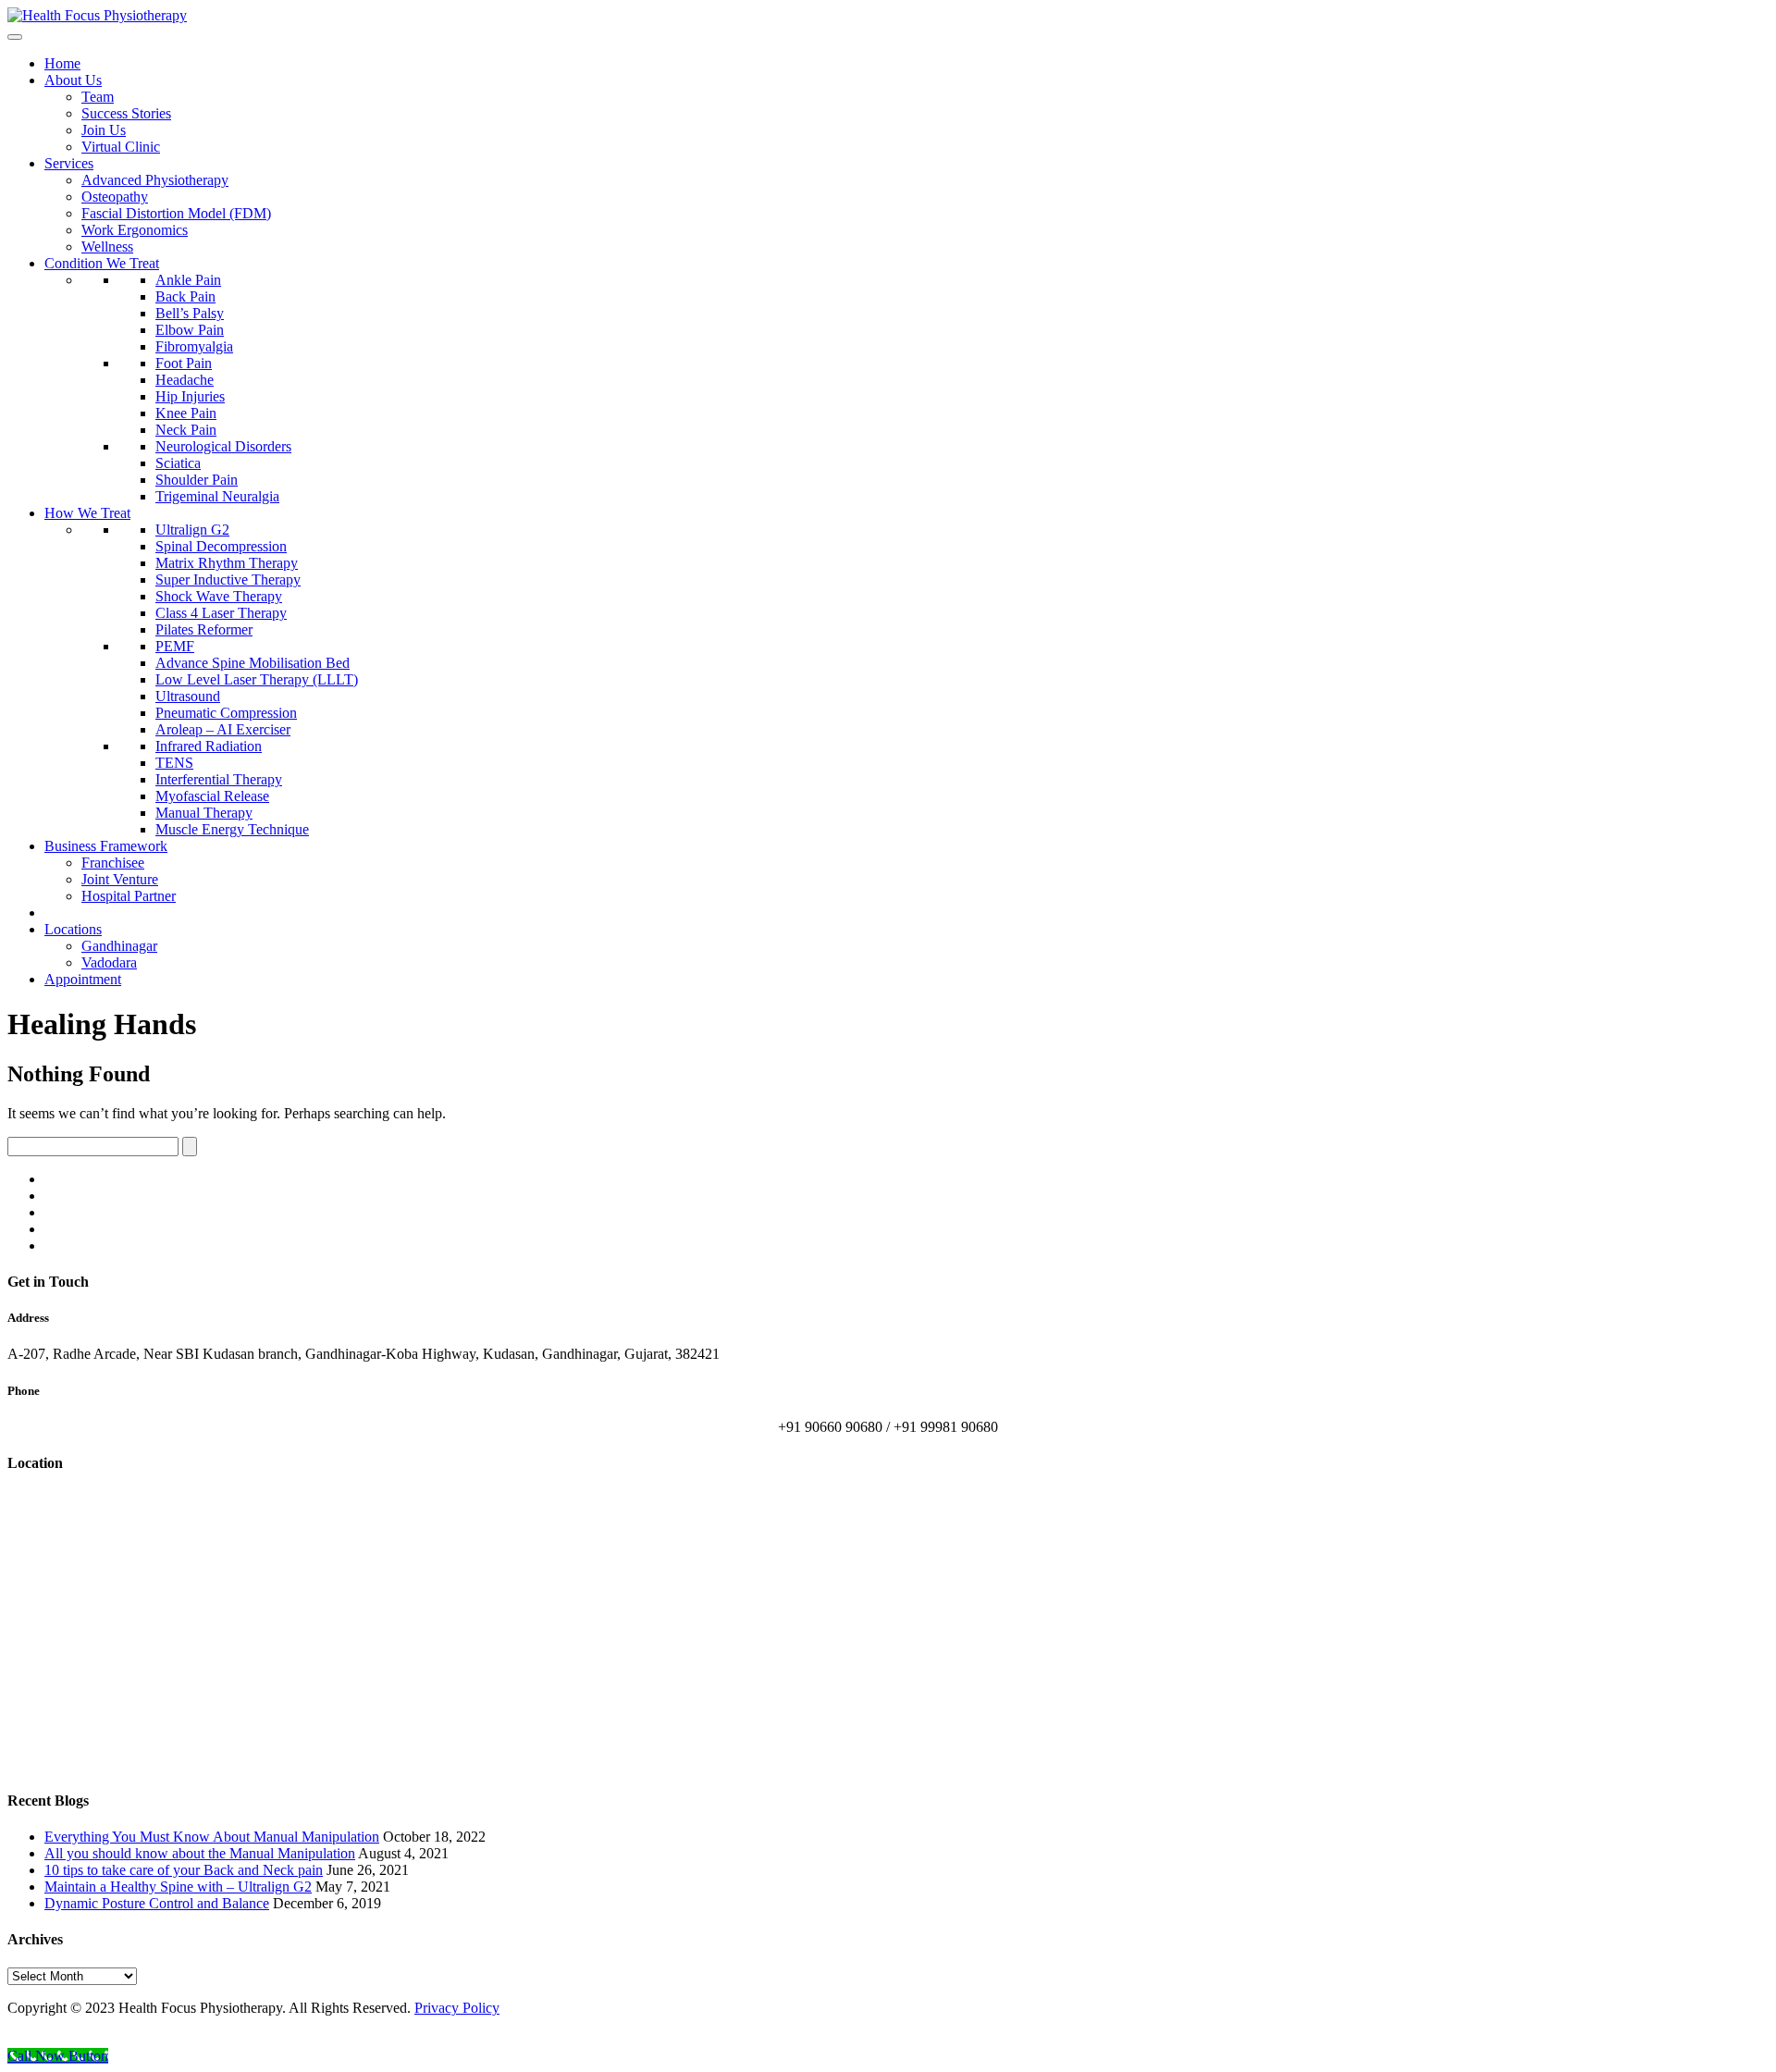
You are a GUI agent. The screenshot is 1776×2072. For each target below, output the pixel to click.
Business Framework (106, 846)
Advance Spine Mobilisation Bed (253, 663)
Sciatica (178, 463)
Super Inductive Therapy (228, 580)
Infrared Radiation (209, 746)
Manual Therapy (204, 813)
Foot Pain (184, 363)
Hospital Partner (129, 896)
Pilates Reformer (204, 629)
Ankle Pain (188, 280)
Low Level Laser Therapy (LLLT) (257, 679)
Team (98, 97)
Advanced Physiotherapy (155, 180)
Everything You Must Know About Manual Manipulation (212, 1837)
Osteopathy (115, 197)
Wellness (107, 247)
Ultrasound (188, 696)
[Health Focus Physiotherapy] (97, 15)
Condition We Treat (102, 263)
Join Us (104, 130)
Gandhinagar (119, 946)
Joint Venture (120, 879)
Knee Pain (186, 413)
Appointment (83, 979)
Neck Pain (186, 430)
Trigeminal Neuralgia (217, 496)
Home (62, 63)
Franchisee (113, 863)
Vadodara (109, 962)
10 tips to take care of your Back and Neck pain (184, 1870)
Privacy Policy (457, 2008)
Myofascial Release (212, 796)
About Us (73, 80)
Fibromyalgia (194, 346)
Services (69, 163)
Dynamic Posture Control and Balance (157, 1903)
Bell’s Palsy (190, 313)
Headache (185, 380)
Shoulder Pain (197, 480)
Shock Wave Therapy (219, 596)
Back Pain (185, 296)
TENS (174, 763)
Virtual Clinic (121, 147)
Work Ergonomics (135, 230)
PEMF (175, 646)
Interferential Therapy (219, 779)
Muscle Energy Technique (232, 829)
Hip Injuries (190, 396)
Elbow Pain (190, 330)
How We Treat (87, 513)
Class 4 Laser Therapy (221, 613)
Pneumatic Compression (226, 713)
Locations (73, 929)
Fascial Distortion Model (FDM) (176, 213)
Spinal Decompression (221, 546)
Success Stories (126, 113)
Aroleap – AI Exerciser (223, 729)
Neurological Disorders (223, 446)
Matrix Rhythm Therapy (227, 563)
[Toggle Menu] (15, 37)
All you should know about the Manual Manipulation (200, 1853)
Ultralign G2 (192, 530)
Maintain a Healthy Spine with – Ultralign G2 (178, 1887)
